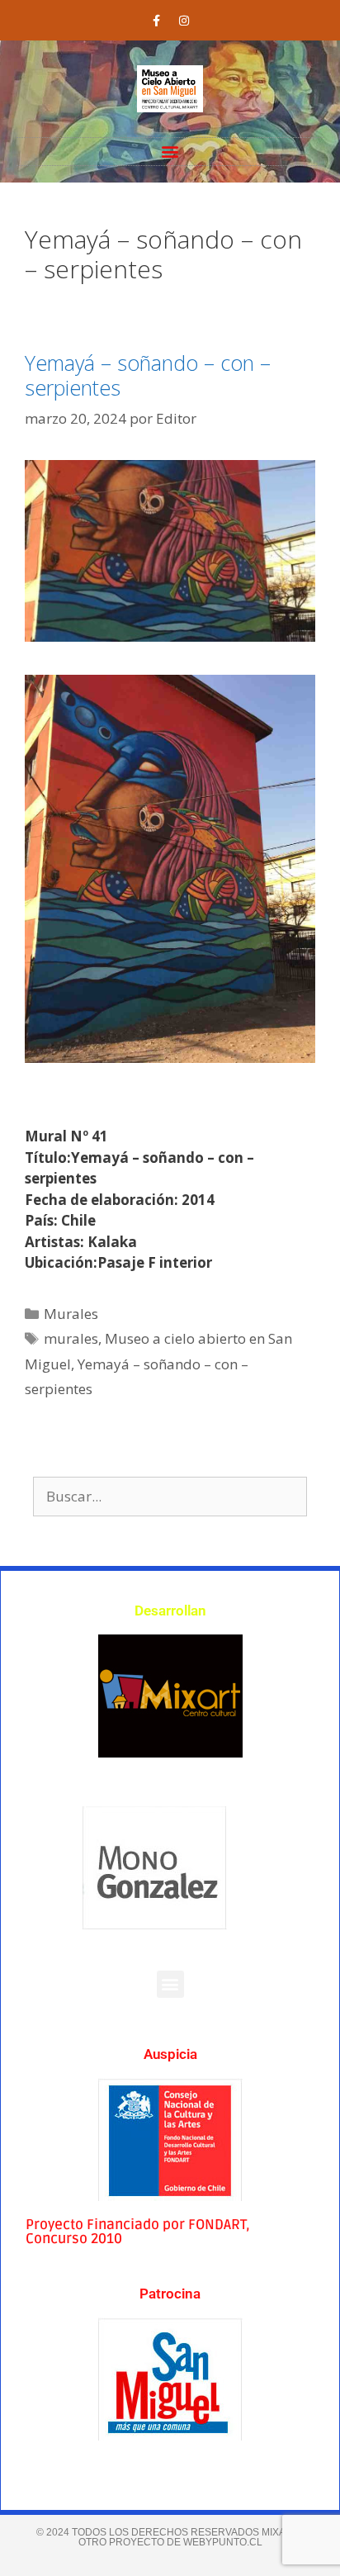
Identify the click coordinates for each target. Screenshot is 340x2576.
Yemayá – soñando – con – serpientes (148, 375)
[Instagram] (184, 21)
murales (71, 1338)
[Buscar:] (170, 1496)
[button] (170, 152)
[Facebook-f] (157, 21)
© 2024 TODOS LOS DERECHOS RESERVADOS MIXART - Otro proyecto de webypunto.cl (170, 2537)
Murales (71, 1314)
